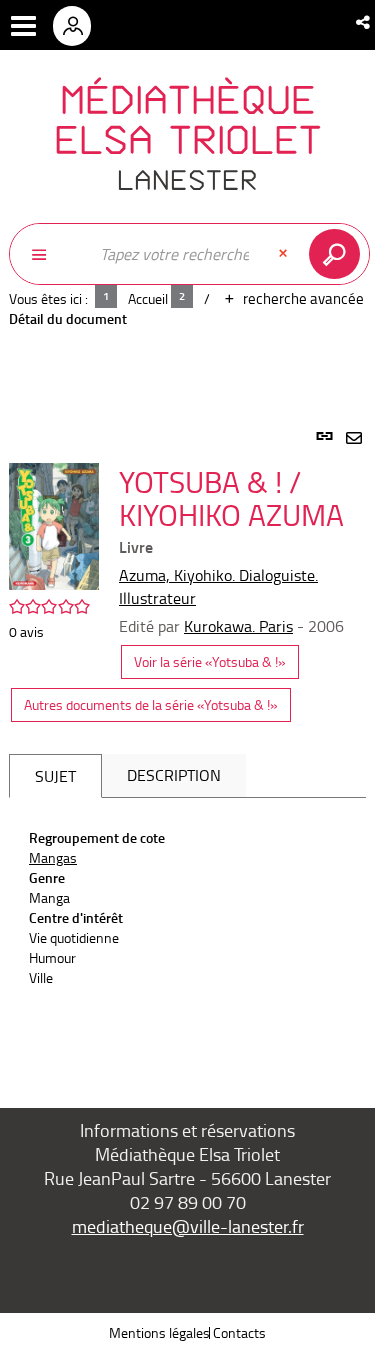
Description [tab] (174, 775)
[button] (364, 22)
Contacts (239, 1332)
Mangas (53, 857)
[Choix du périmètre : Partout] (49, 254)
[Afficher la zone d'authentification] (79, 25)
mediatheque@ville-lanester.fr (188, 1226)
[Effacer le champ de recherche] (285, 254)
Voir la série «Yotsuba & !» (210, 661)
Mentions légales (159, 1332)
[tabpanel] (187, 745)
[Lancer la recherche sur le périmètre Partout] (338, 254)
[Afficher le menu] (23, 26)
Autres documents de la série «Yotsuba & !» (151, 704)
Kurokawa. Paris (238, 626)
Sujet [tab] (55, 776)
